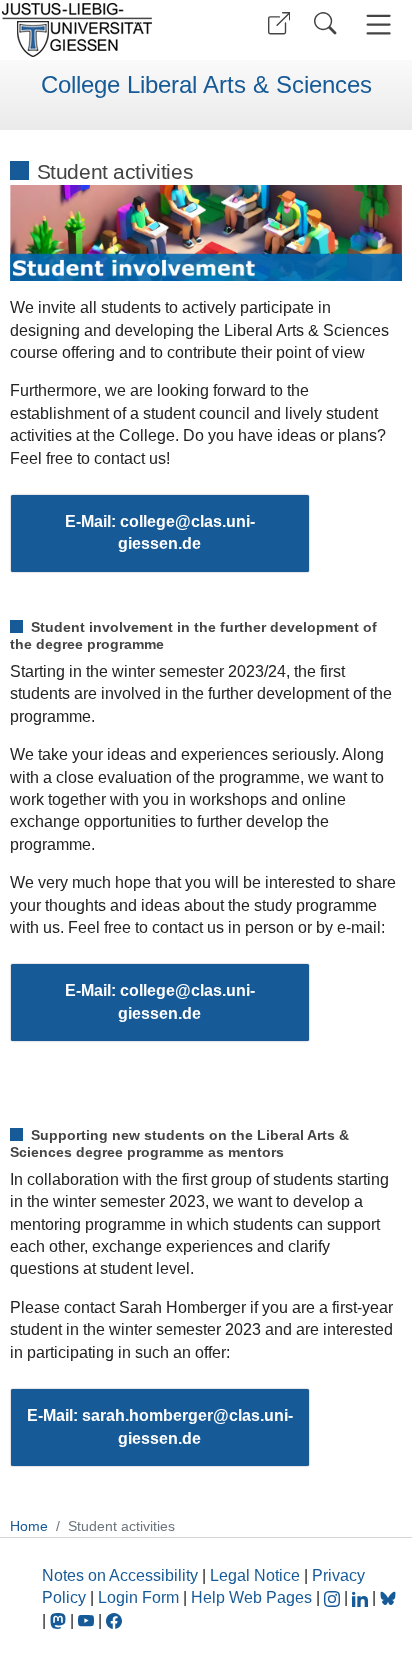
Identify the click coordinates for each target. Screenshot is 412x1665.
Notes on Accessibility (122, 1575)
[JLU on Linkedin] (362, 1597)
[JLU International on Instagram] (334, 1597)
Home (29, 1526)
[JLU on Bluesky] (388, 1597)
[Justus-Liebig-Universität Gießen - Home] (100, 30)
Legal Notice (255, 1575)
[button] (279, 23)
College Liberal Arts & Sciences (206, 85)
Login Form (138, 1597)
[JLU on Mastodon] (60, 1620)
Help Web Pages (251, 1597)
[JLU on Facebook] (114, 1620)
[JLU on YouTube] (88, 1620)
